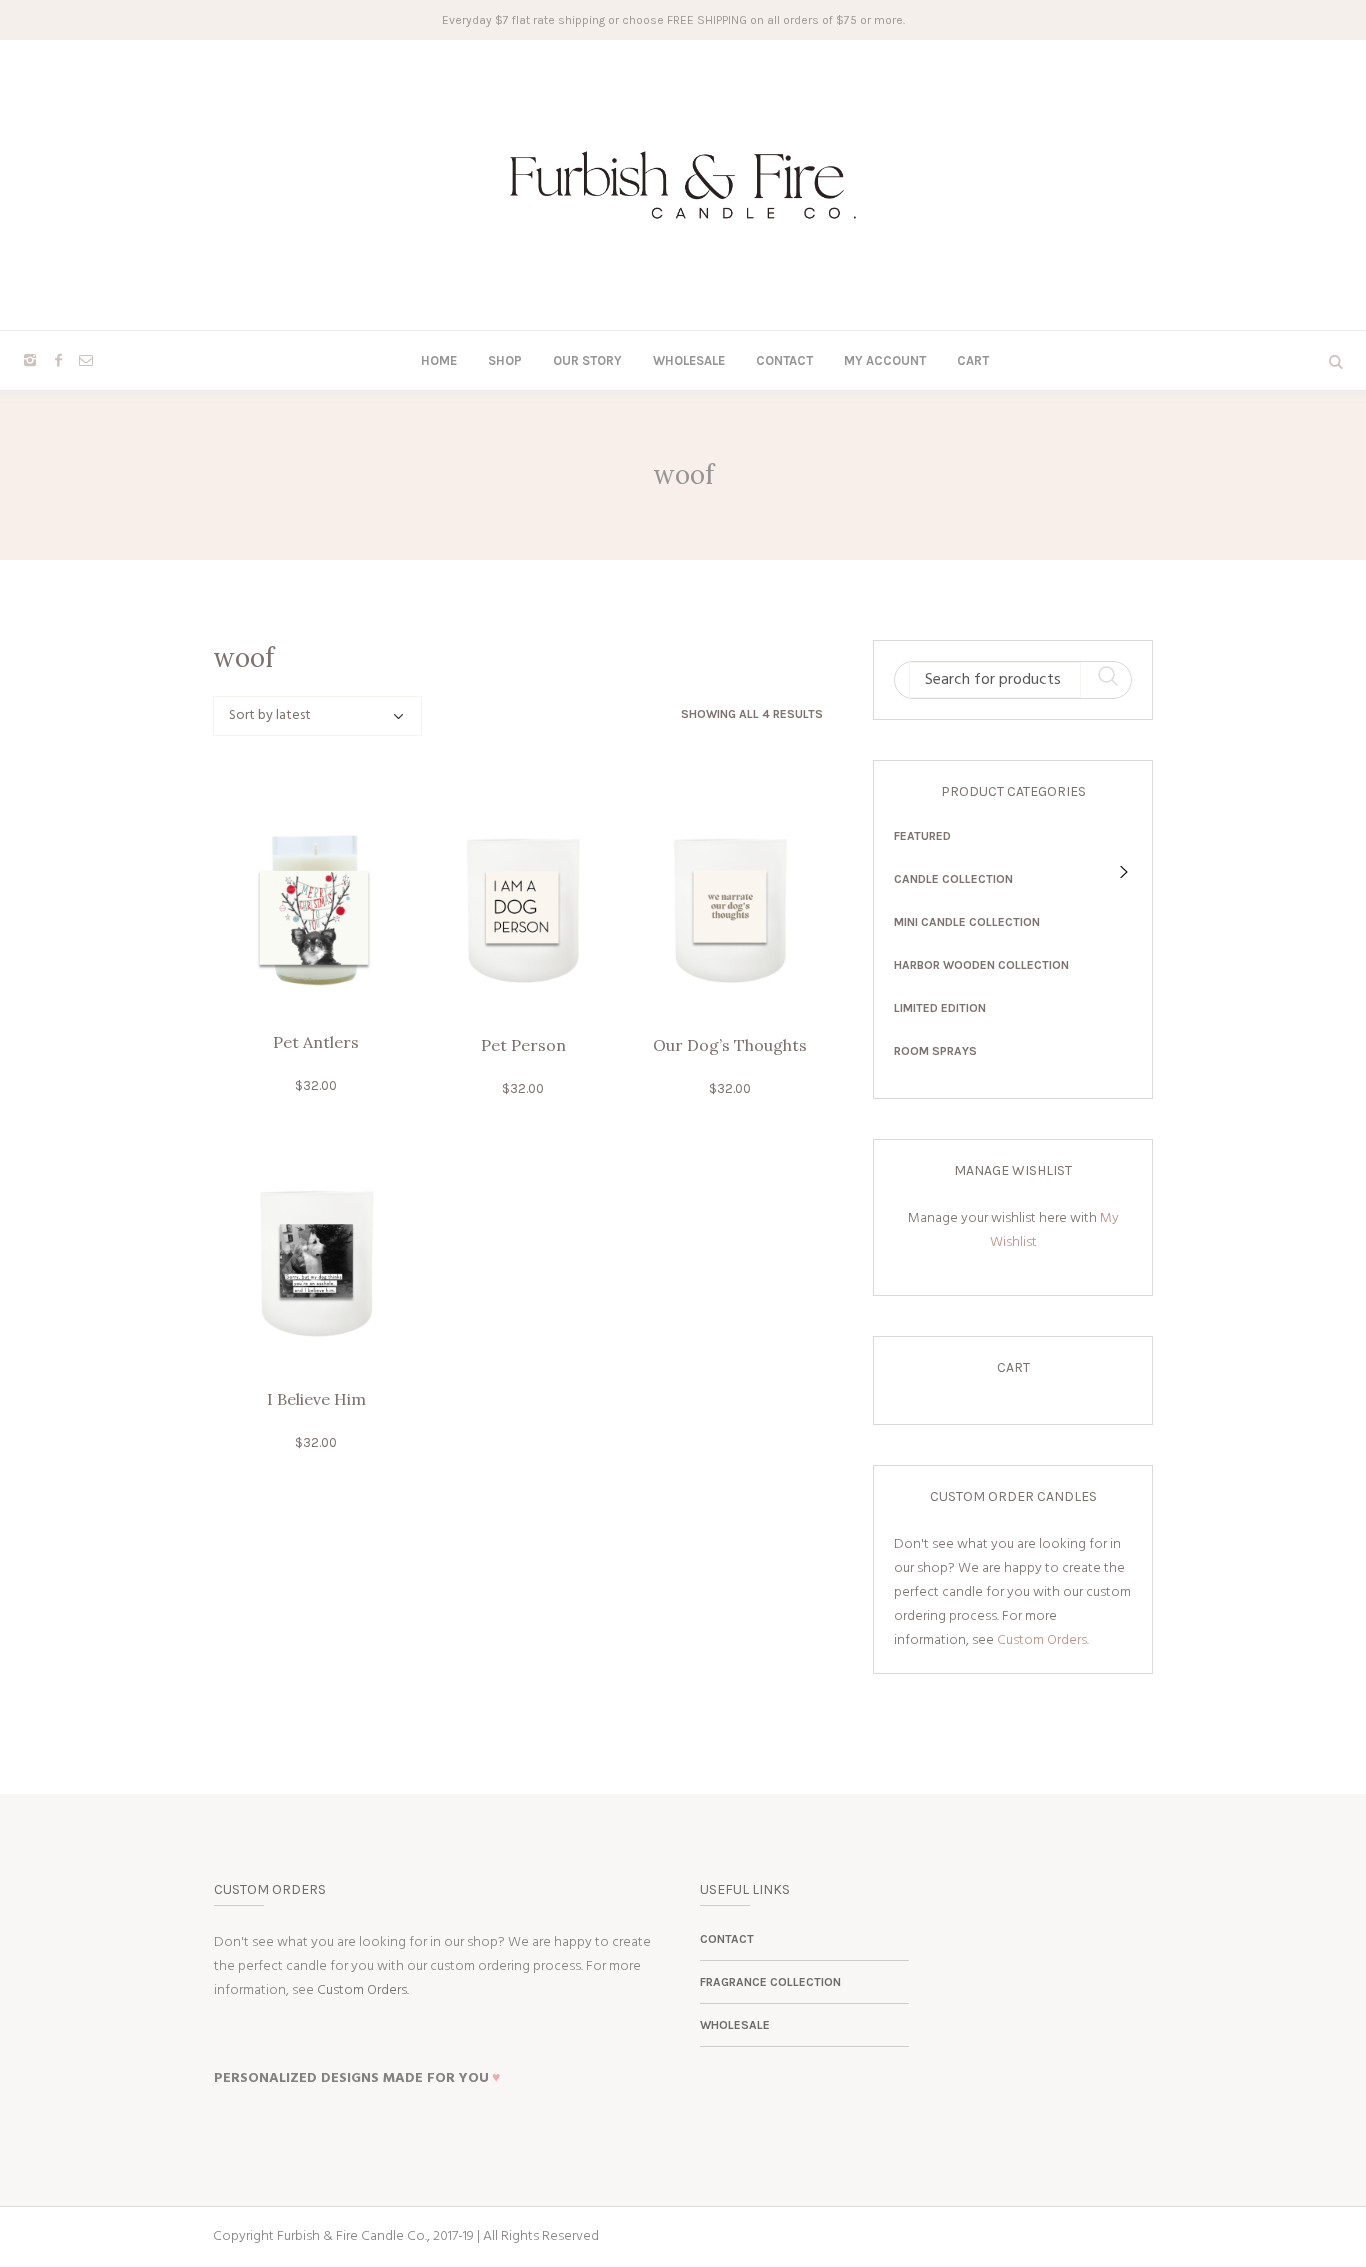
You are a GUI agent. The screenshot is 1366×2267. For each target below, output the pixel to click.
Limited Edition (940, 1008)
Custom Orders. (1043, 1640)
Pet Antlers (316, 1042)
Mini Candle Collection (967, 922)
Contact (727, 1939)
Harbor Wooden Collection (981, 965)
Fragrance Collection (770, 1982)
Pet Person (523, 1045)
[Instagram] (30, 360)
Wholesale (735, 2025)
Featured (922, 836)
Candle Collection (953, 879)
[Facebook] (58, 360)
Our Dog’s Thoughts (730, 1045)
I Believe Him (316, 1399)
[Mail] (86, 360)
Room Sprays (935, 1051)
